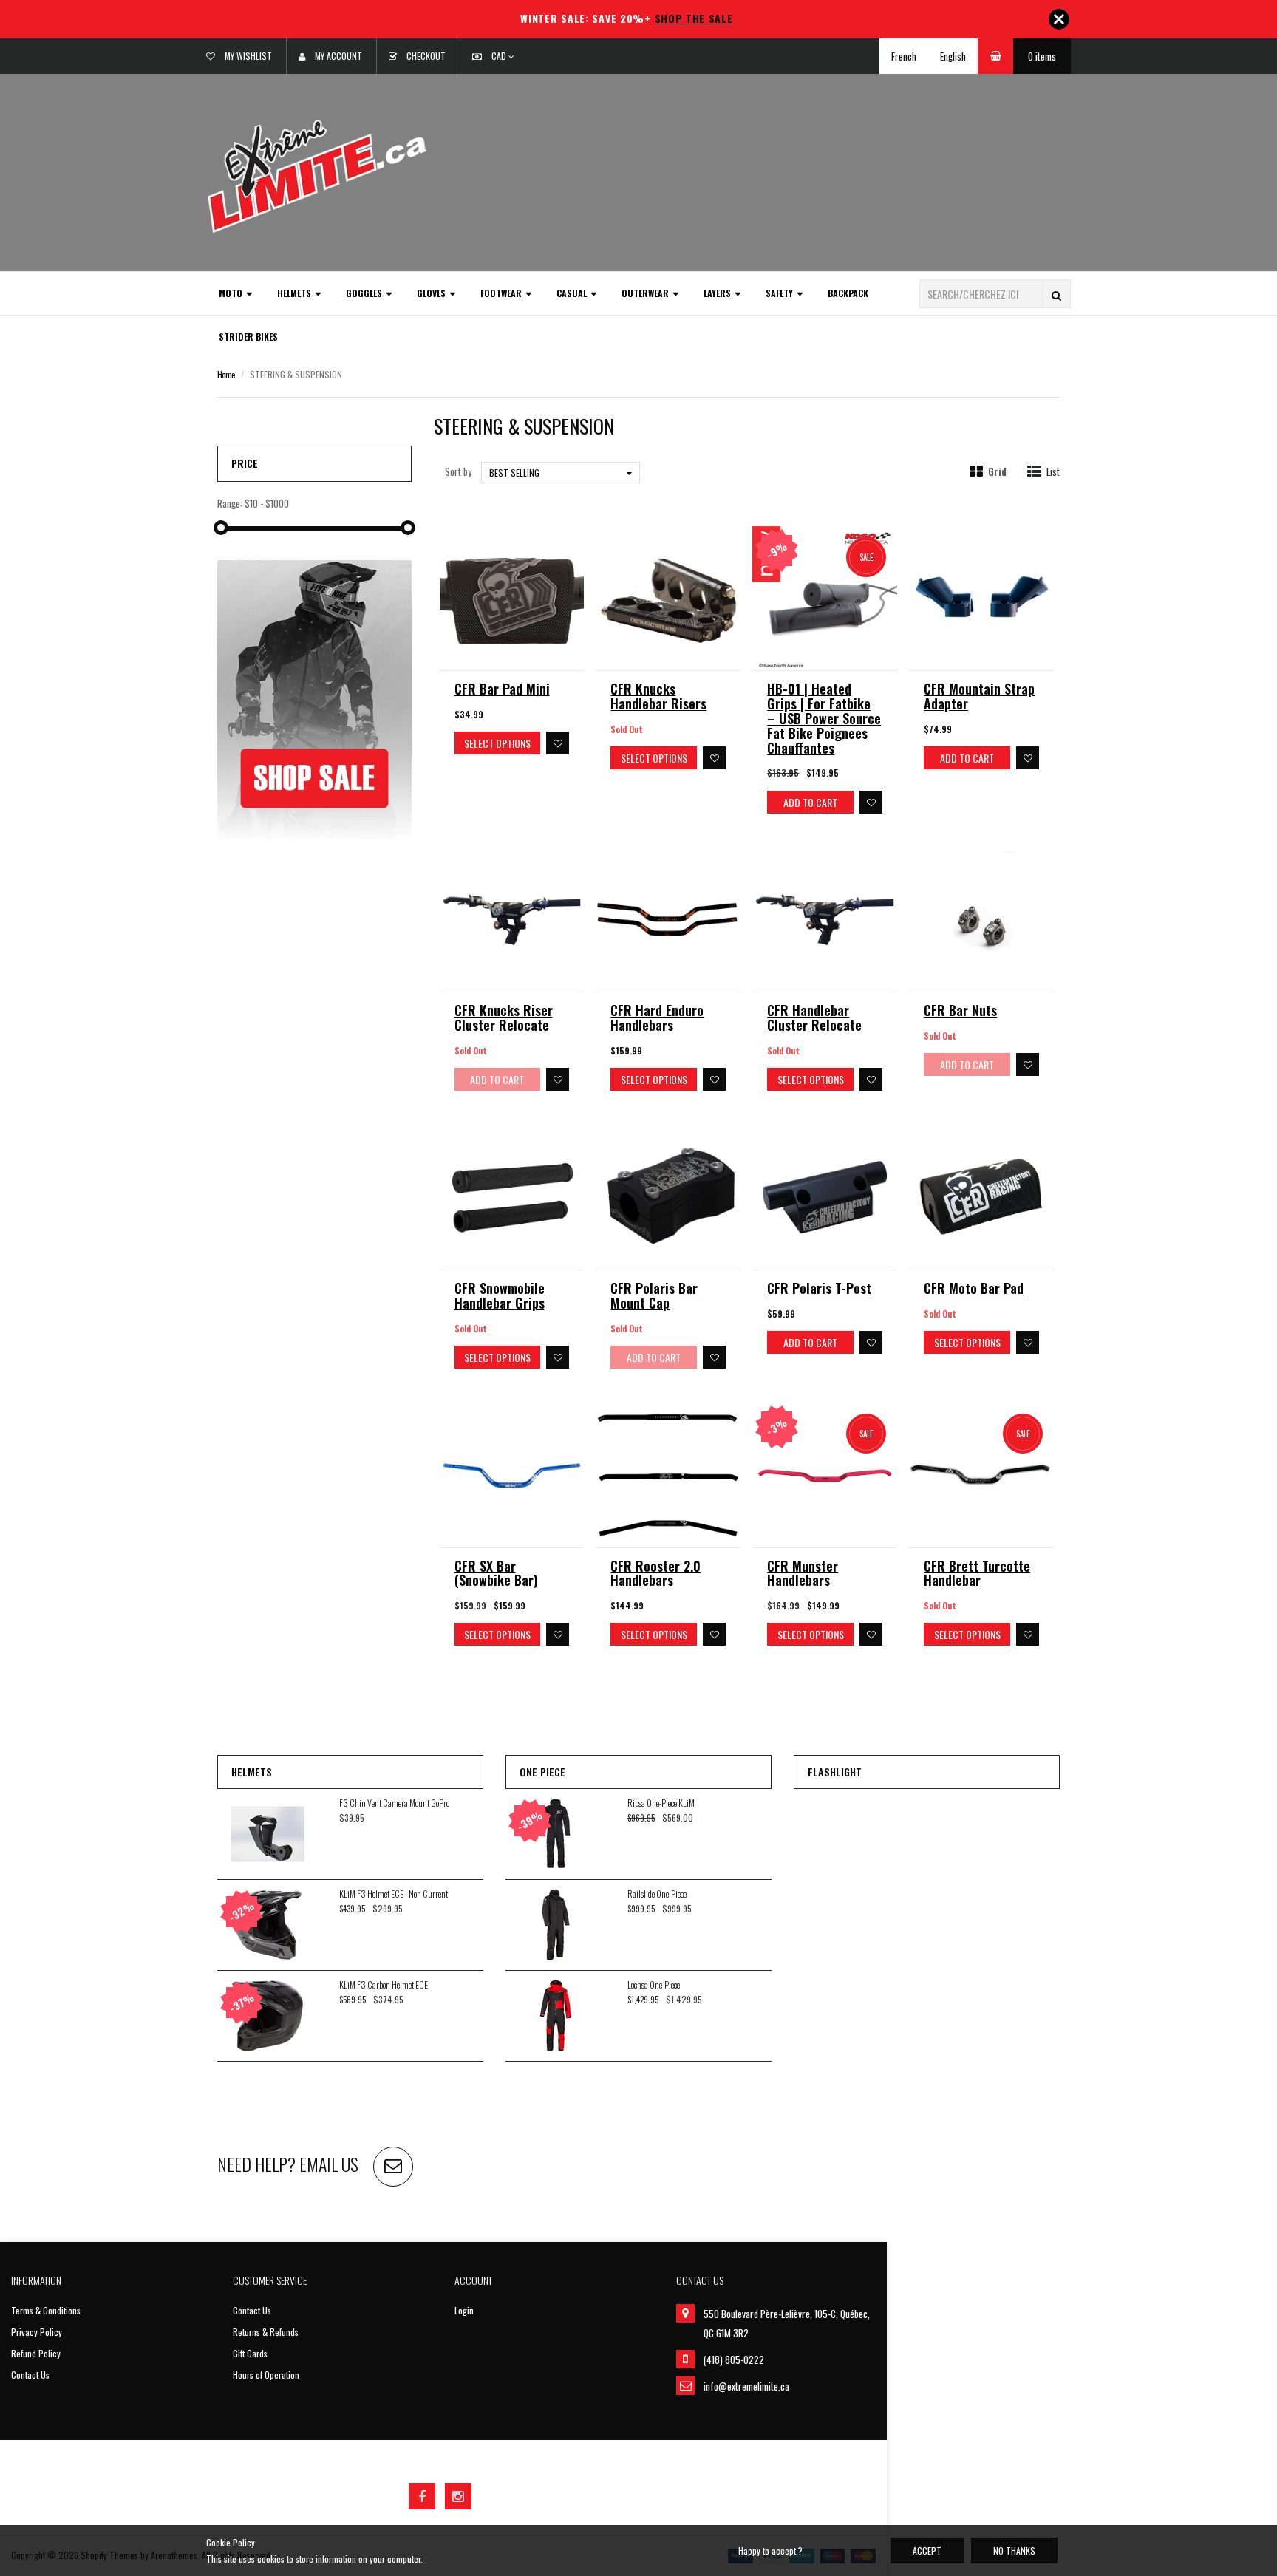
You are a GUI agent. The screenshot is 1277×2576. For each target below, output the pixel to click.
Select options (497, 743)
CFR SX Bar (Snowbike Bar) (496, 1573)
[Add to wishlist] (558, 743)
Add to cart (810, 802)
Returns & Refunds (266, 2332)
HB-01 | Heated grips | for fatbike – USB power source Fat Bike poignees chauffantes (824, 718)
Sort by (458, 471)
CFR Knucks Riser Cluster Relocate (504, 1018)
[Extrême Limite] (317, 175)
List (1053, 472)
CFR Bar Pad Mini (502, 689)
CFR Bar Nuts (960, 1010)
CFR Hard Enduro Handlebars (657, 1018)
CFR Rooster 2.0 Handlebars (655, 1573)
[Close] (1059, 19)
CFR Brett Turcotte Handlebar (977, 1573)
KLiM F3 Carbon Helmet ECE (384, 1984)
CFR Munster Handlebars (803, 1573)
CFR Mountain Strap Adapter (979, 696)
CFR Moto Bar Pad (974, 1288)
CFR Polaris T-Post (819, 1288)
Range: (230, 504)
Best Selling (514, 473)
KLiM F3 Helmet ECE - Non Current (394, 1894)
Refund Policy (36, 2353)
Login (464, 2310)
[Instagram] (458, 2496)
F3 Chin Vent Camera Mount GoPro (394, 1803)
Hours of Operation (266, 2375)
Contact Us (30, 2375)
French (904, 56)
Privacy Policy (37, 2332)
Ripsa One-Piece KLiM (661, 1803)
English (953, 56)
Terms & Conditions (46, 2310)
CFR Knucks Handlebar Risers (658, 696)
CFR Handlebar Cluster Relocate (814, 1018)
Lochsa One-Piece (654, 1984)
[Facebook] (422, 2496)
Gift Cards (250, 2353)
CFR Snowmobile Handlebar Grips (500, 1295)
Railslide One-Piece (657, 1894)
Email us (329, 2164)
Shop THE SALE (694, 18)
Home (226, 374)
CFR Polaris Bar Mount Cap (654, 1295)
